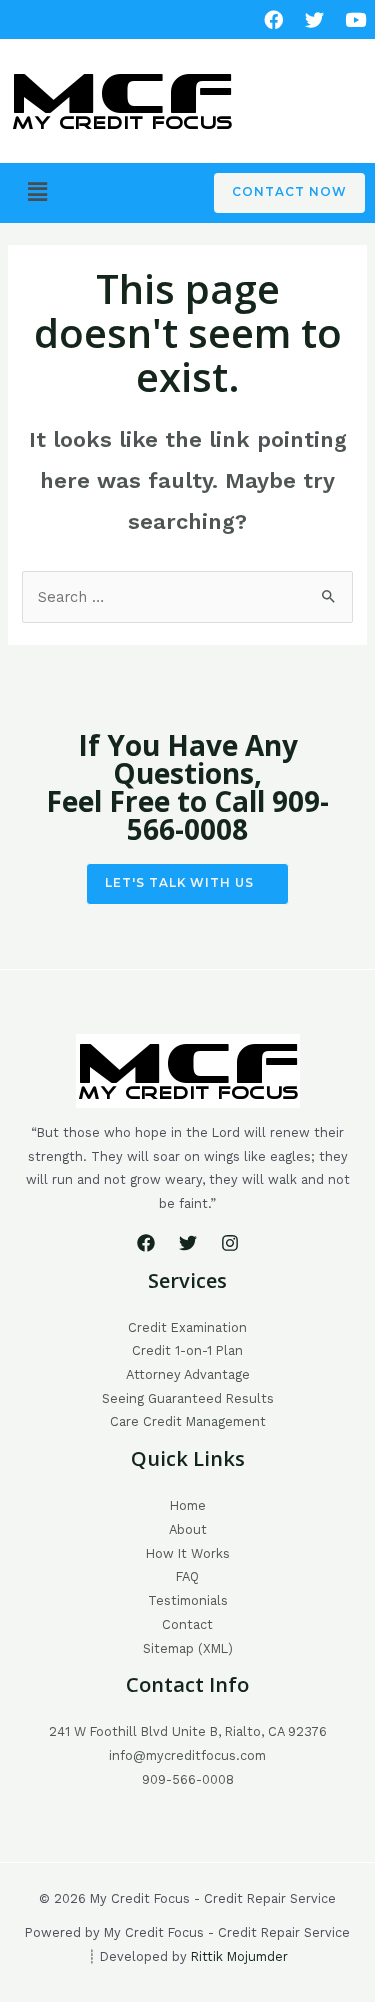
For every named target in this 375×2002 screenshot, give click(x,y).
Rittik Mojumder (239, 1956)
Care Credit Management (188, 1421)
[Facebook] (273, 19)
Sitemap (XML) (188, 1648)
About (188, 1529)
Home (188, 1505)
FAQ (187, 1576)
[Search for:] (187, 597)
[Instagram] (230, 1243)
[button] (37, 192)
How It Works (188, 1553)
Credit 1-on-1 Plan (187, 1350)
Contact (187, 1624)
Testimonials (188, 1600)
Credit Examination (187, 1327)
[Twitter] (188, 1243)
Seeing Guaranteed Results (188, 1398)
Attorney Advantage (188, 1374)
